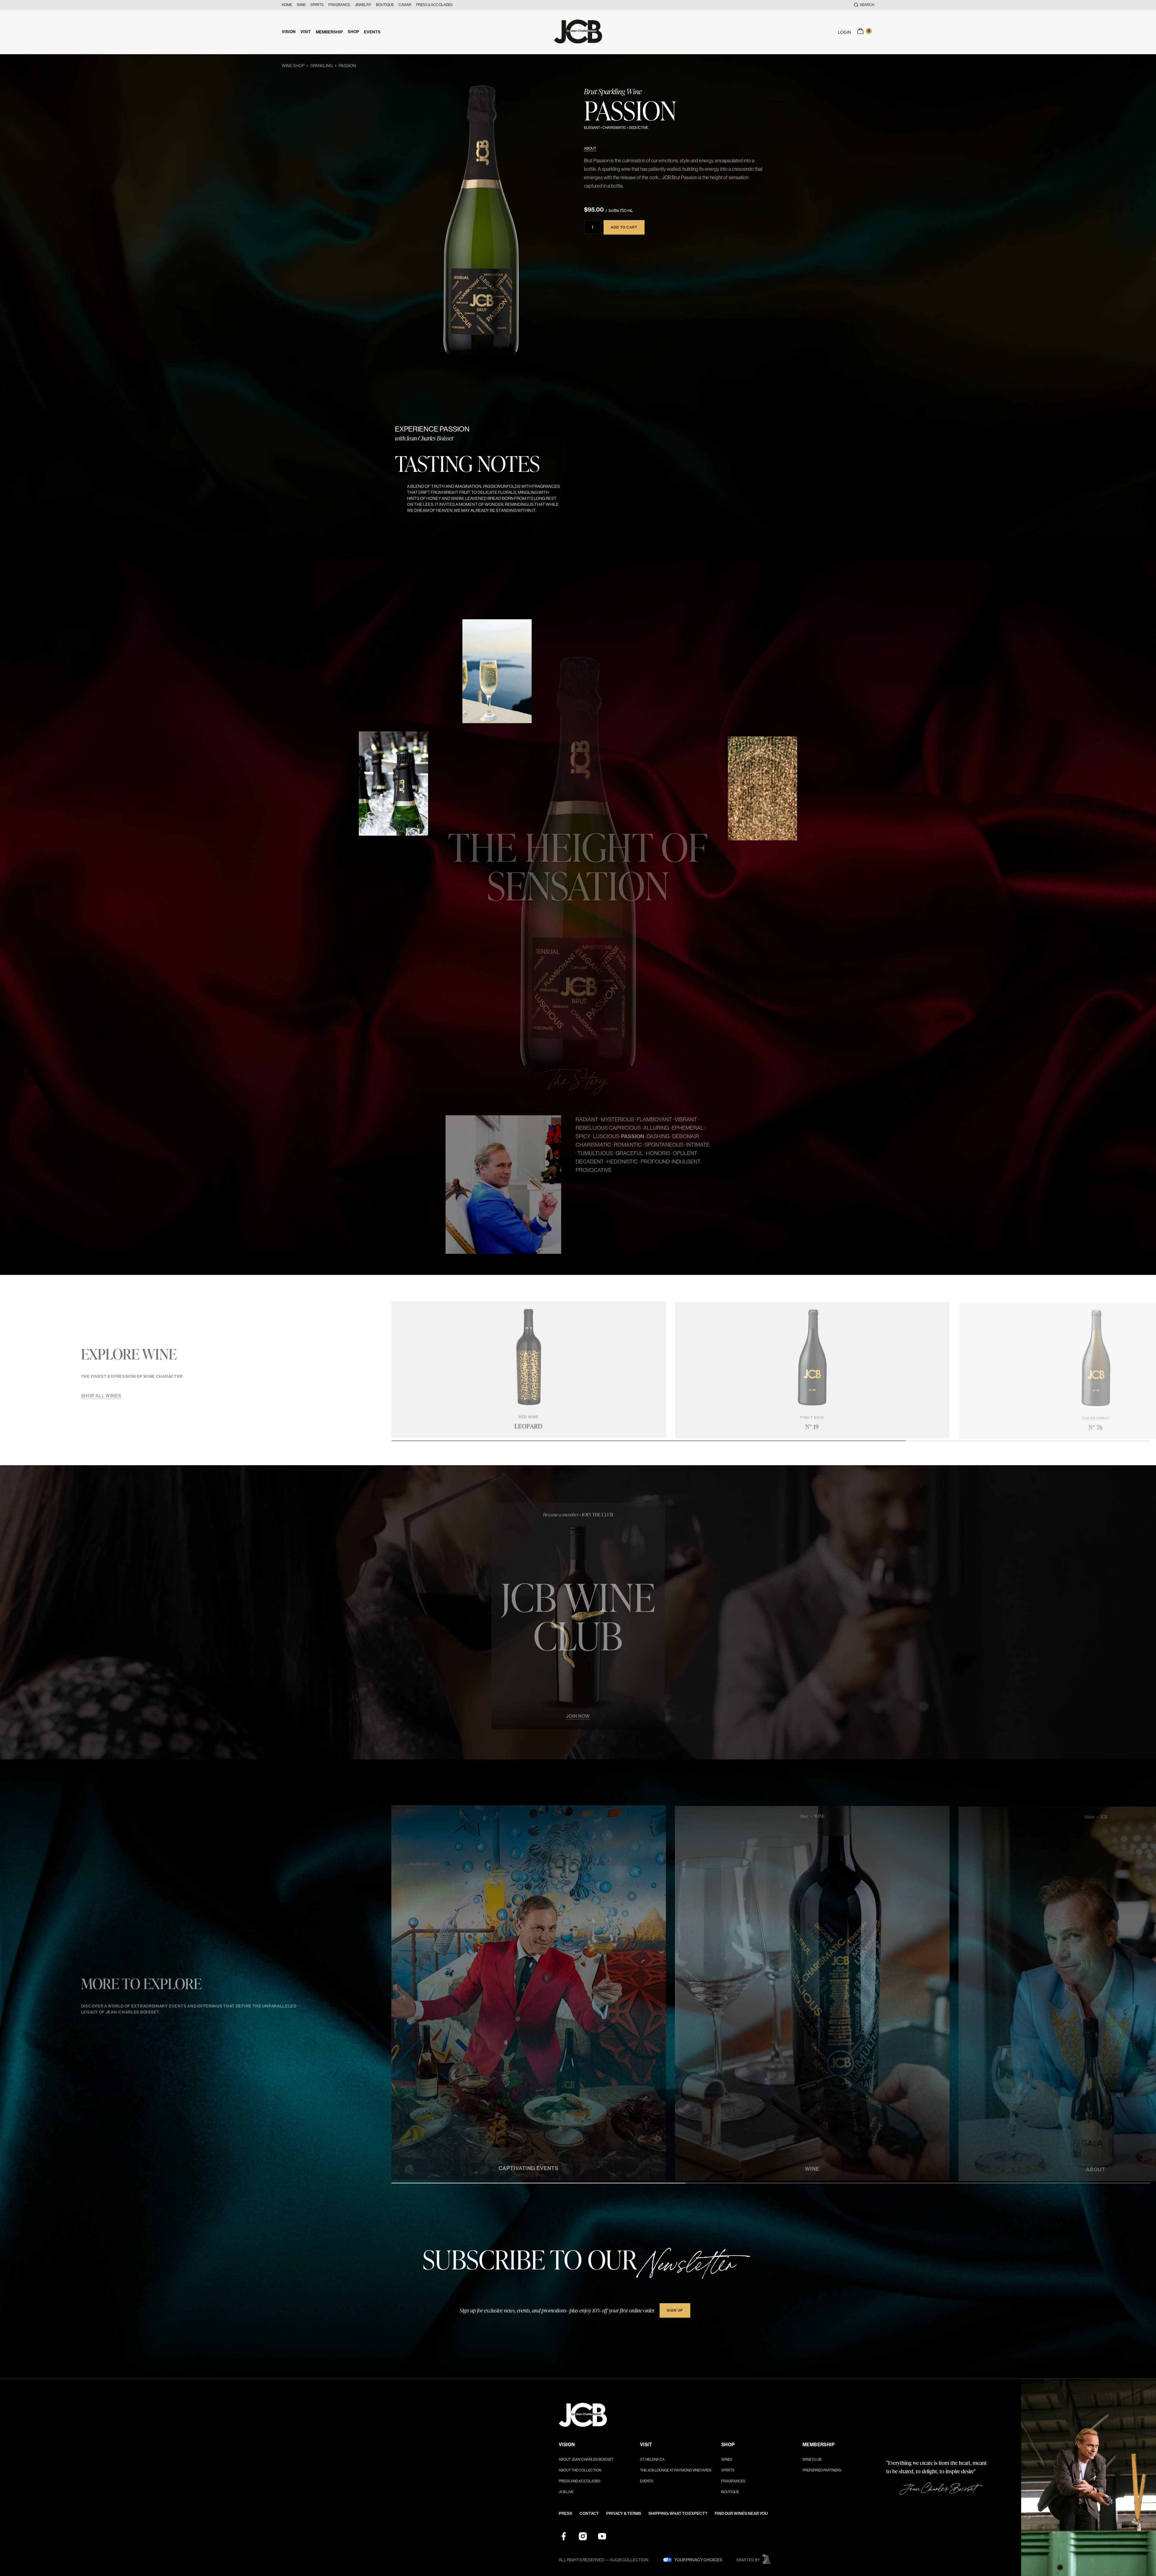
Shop (353, 32)
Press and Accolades (580, 2481)
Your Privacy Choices (698, 2560)
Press (566, 2514)
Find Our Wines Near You (741, 2514)
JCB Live (566, 2492)
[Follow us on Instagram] (583, 2536)
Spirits (317, 5)
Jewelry (363, 5)
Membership (329, 32)
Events (372, 32)
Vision (289, 32)
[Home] (578, 32)
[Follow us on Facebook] (564, 2536)
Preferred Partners (822, 2470)
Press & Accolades (434, 5)
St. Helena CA (652, 2459)
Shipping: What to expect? (678, 2514)
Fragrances (733, 2481)
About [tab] (590, 148)
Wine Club (812, 2459)
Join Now (578, 1713)
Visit (306, 32)
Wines (727, 2459)
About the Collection (580, 2470)
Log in (845, 32)
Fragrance (339, 5)
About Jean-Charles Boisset (586, 2459)
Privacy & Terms (624, 2514)
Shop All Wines (101, 1393)
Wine (301, 5)
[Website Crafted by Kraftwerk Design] (754, 2559)
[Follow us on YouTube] (602, 2536)
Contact (589, 2514)
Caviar (405, 5)
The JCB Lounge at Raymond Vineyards (676, 2470)
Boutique (385, 5)
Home (287, 5)
